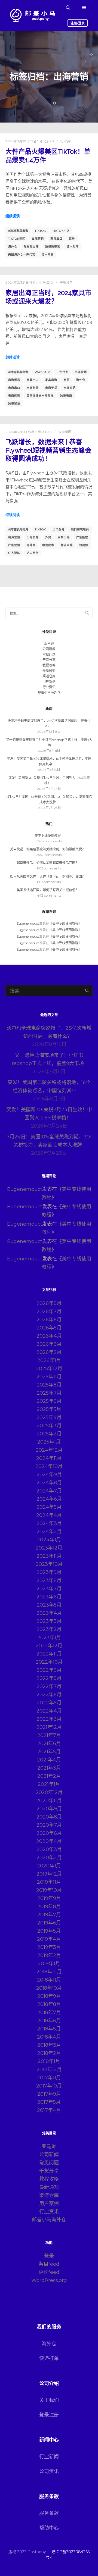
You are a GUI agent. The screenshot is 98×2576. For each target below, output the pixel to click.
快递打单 (49, 2358)
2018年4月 (49, 2037)
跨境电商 (66, 396)
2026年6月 (49, 1320)
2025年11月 (49, 1377)
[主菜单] (84, 8)
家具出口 (56, 239)
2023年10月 (49, 1564)
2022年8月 (49, 1678)
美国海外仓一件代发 (22, 254)
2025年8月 (49, 1385)
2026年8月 (49, 1303)
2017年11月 (49, 2078)
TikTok (40, 231)
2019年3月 (49, 1947)
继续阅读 (13, 216)
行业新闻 (49, 2457)
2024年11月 (49, 1458)
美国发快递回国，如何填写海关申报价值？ (48, 890)
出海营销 (38, 239)
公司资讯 (49, 2471)
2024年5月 (49, 1507)
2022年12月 (49, 1646)
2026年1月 (49, 1360)
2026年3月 (49, 1344)
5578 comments (49, 841)
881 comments (49, 882)
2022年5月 (49, 1703)
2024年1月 (49, 1540)
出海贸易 (14, 380)
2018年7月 (49, 2012)
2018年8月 (49, 2004)
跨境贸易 (14, 404)
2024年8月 (49, 1483)
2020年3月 (49, 1849)
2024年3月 (49, 1523)
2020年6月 (49, 1833)
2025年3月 (49, 1426)
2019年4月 (49, 1939)
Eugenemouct (28, 923)
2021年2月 (49, 1776)
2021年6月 (49, 1744)
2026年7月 (49, 1312)
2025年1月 (49, 1442)
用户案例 (49, 682)
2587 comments (49, 855)
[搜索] (68, 8)
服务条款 (49, 2513)
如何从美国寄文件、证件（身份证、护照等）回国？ (48, 876)
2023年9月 (49, 1572)
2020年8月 (49, 1817)
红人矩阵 (73, 247)
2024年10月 (49, 1466)
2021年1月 (49, 1784)
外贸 (48, 537)
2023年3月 (49, 1621)
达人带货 (48, 254)
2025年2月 (49, 1434)
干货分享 (66, 283)
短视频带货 (53, 247)
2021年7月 (49, 1735)
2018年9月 (49, 1996)
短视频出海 (31, 247)
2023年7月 (49, 1589)
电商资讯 (70, 388)
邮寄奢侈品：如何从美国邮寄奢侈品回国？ (48, 863)
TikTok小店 (61, 231)
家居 (72, 239)
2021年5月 (49, 1752)
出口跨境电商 (80, 529)
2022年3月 (49, 1719)
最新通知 (49, 671)
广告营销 (14, 545)
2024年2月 (49, 1532)
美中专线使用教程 (48, 836)
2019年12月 (49, 1874)
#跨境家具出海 (18, 231)
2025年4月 (49, 1417)
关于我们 (49, 2400)
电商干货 (51, 388)
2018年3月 (49, 2045)
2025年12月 (49, 1369)
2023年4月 (49, 1613)
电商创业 (33, 388)
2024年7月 (49, 1491)
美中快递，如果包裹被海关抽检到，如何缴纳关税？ (48, 849)
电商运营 (14, 396)
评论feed (49, 2272)
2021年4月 (49, 1760)
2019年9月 (49, 1898)
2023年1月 (49, 1638)
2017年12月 (49, 2070)
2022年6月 (49, 1695)
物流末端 (67, 545)
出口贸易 (59, 529)
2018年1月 (49, 2061)
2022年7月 (49, 1686)
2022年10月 (49, 1662)
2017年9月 (49, 2094)
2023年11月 (49, 1556)
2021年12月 (49, 1727)
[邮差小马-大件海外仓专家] (33, 15)
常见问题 (49, 654)
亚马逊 (49, 644)
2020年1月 (49, 1866)
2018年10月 (49, 1988)
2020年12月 (49, 1792)
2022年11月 (49, 1654)
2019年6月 (49, 1923)
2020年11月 (49, 1801)
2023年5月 (49, 1605)
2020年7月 (49, 1825)
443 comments (49, 895)
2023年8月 (49, 1580)
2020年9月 (49, 1809)
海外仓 (13, 247)
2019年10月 (49, 1890)
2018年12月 (49, 1972)
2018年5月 (49, 2029)
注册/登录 (78, 23)
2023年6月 (49, 1597)
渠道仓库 (49, 676)
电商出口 (14, 388)
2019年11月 (49, 1882)
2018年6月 (49, 2021)
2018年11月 (49, 1980)
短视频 (84, 545)
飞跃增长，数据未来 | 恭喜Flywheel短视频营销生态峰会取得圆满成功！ (48, 450)
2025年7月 (49, 1393)
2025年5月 (49, 1409)
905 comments (49, 868)
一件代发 (62, 372)
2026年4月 (49, 1336)
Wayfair (42, 372)
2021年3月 (49, 1768)
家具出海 (51, 380)
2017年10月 (49, 2086)
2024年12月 (49, 1450)
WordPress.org (49, 2280)
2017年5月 (49, 2102)
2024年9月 (49, 1475)
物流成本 (48, 545)
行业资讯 (67, 141)
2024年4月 (49, 1515)
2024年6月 (49, 1499)
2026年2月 (49, 1352)
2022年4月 (49, 1711)
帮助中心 (49, 2528)
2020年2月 (49, 1858)
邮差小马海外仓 (49, 692)
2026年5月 (49, 1328)
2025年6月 (49, 1401)
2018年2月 (49, 2053)
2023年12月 (49, 1548)
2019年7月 (49, 1915)
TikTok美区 (17, 239)
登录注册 (49, 2415)
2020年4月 (49, 1841)
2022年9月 (49, 1670)
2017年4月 (49, 2110)
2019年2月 (49, 1955)
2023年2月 (49, 1629)
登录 (49, 2256)
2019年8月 (49, 1907)
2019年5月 (49, 1931)
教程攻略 (49, 665)
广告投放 (82, 537)
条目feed (49, 2264)
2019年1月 (49, 1964)
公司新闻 (65, 432)
